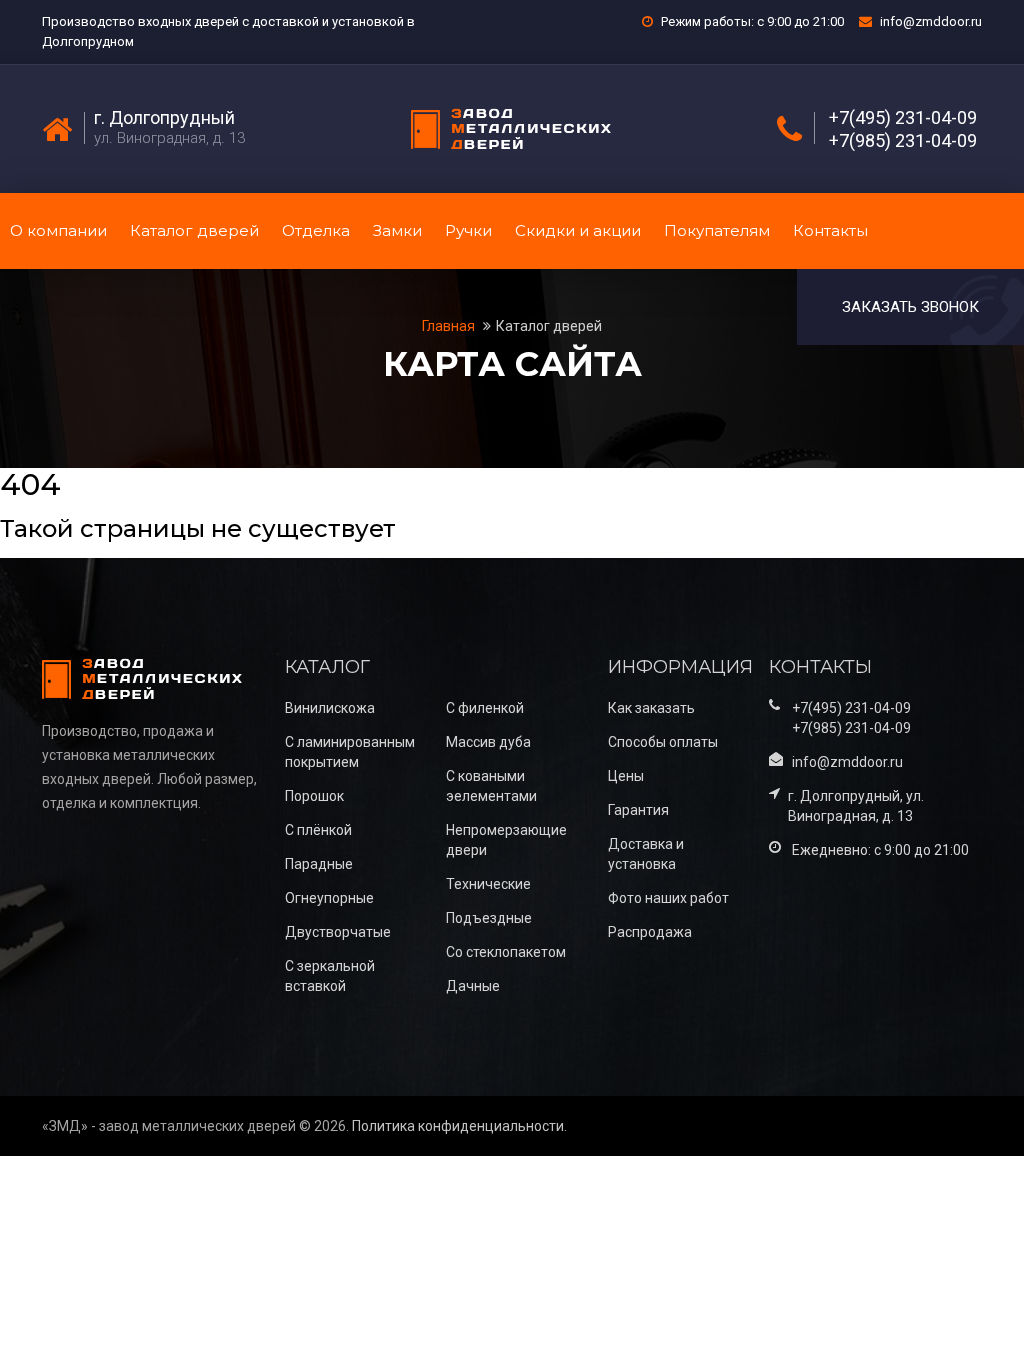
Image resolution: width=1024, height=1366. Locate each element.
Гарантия (638, 810)
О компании (58, 230)
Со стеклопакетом (506, 952)
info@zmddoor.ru (931, 21)
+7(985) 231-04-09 (903, 141)
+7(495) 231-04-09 (903, 118)
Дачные (473, 986)
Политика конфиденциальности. (459, 1126)
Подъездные (489, 918)
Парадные (319, 864)
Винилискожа (330, 708)
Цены (626, 776)
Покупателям (717, 230)
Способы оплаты (663, 742)
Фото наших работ (668, 898)
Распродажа (650, 932)
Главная (450, 326)
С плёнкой (318, 830)
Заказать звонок (910, 307)
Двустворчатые (338, 932)
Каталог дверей (194, 230)
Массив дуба (488, 742)
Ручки (468, 230)
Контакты (830, 230)
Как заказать (651, 708)
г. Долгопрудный (164, 118)
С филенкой (485, 708)
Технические (488, 884)
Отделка (316, 230)
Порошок (314, 796)
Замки (397, 230)
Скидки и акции (578, 230)
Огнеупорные (329, 898)
